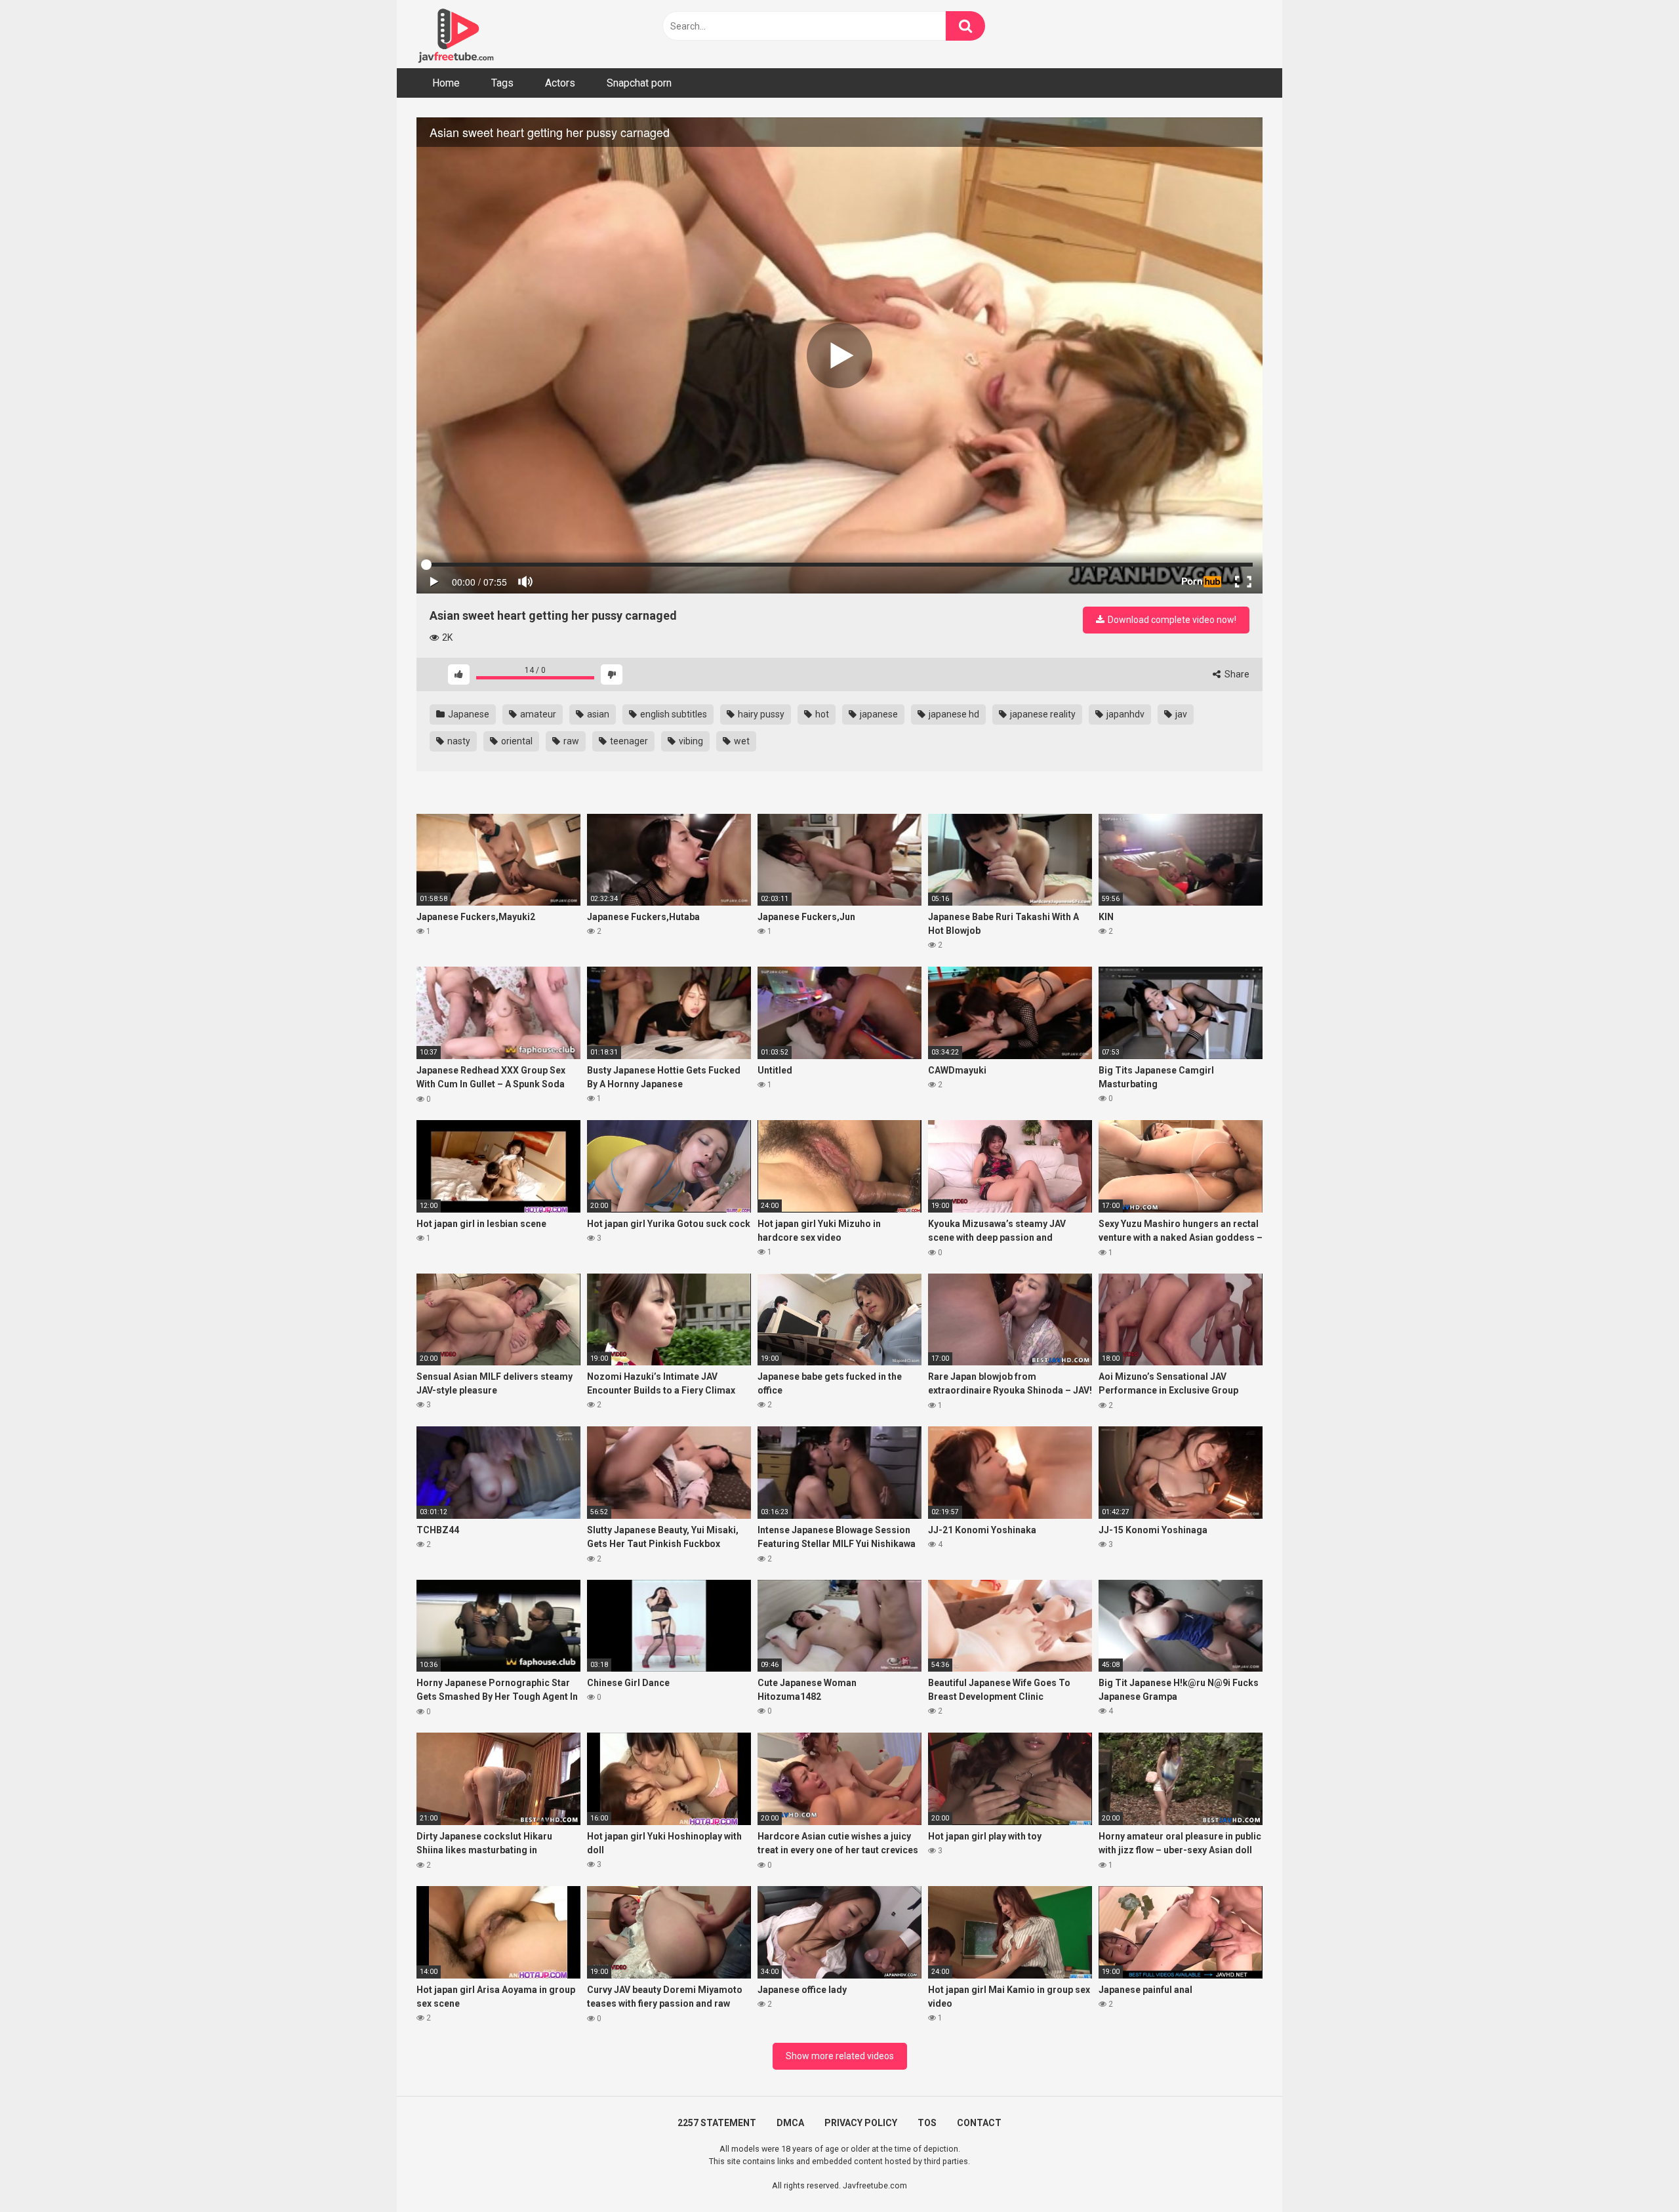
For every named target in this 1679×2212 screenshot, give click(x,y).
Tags (502, 83)
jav (1180, 714)
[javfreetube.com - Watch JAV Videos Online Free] (456, 34)
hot (821, 714)
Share (1236, 674)
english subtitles (673, 714)
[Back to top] (1635, 2172)
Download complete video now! (1171, 620)
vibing (690, 741)
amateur (537, 714)
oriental (516, 741)
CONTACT (979, 2123)
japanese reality (1042, 714)
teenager (628, 741)
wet (741, 741)
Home (446, 83)
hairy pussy (760, 714)
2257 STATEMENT (717, 2123)
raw (570, 741)
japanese (878, 714)
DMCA (790, 2123)
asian (597, 714)
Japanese (468, 714)
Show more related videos (840, 2056)
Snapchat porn (639, 83)
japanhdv (1124, 714)
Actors (560, 83)
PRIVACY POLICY (861, 2123)
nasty (458, 741)
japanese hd (953, 714)
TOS (927, 2123)
